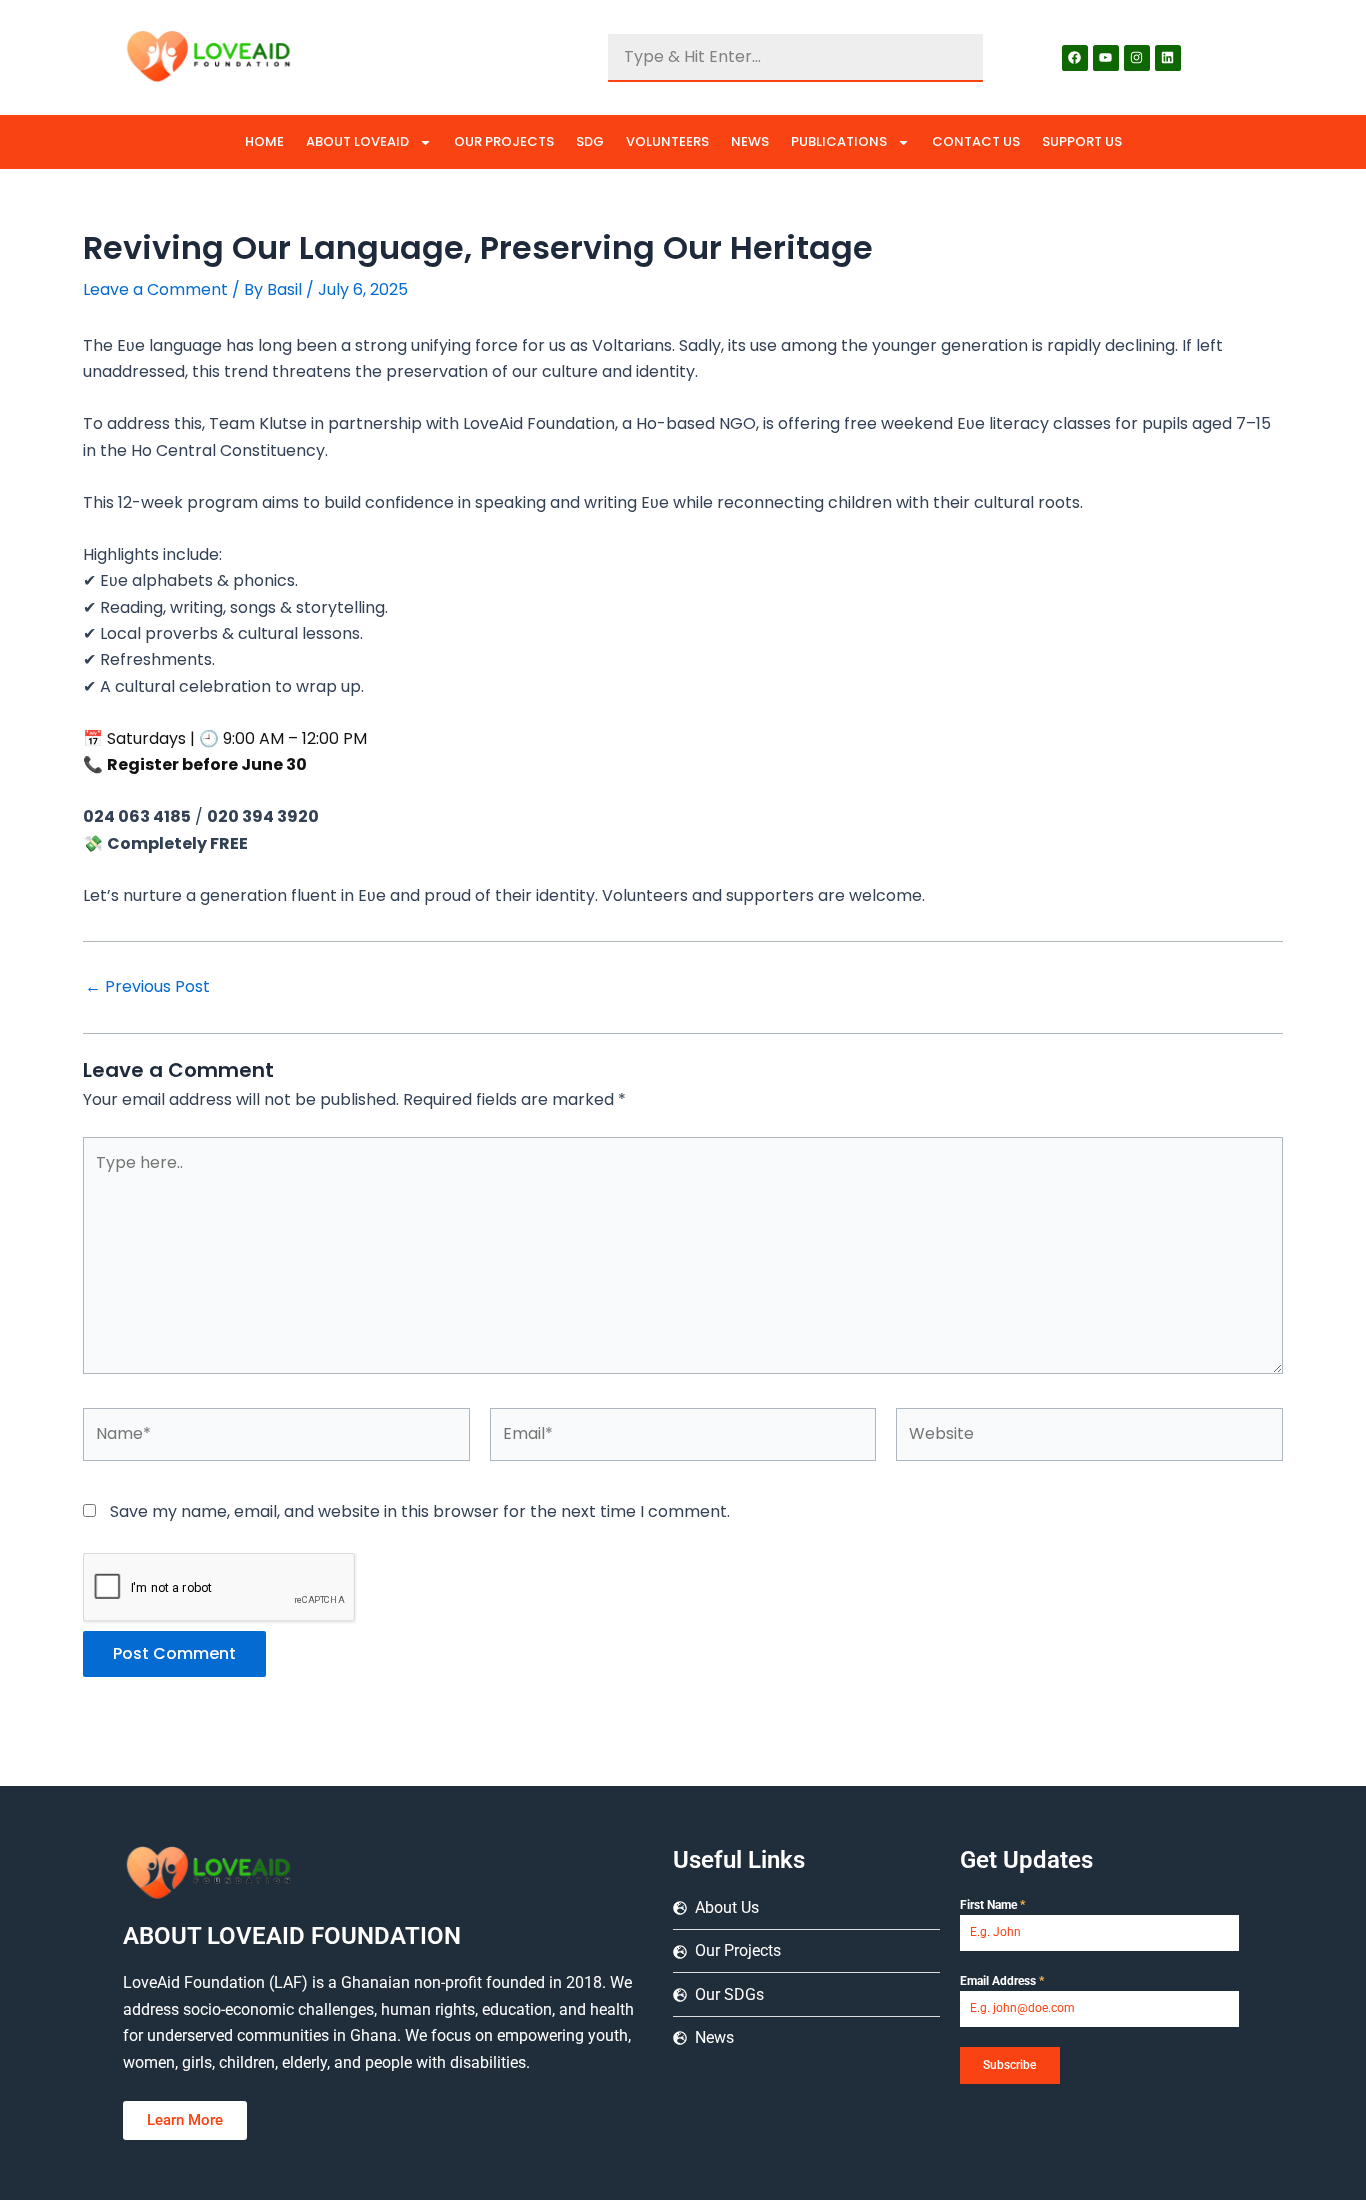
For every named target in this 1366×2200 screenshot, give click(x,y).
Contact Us (976, 141)
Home (264, 141)
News (750, 141)
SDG (590, 141)
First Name (992, 1905)
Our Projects (504, 141)
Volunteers (667, 141)
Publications (839, 141)
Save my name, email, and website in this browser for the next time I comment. (420, 1511)
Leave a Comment (155, 289)
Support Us (1082, 141)
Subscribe (1009, 2065)
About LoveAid (357, 141)
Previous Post (147, 987)
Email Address (1002, 1981)
